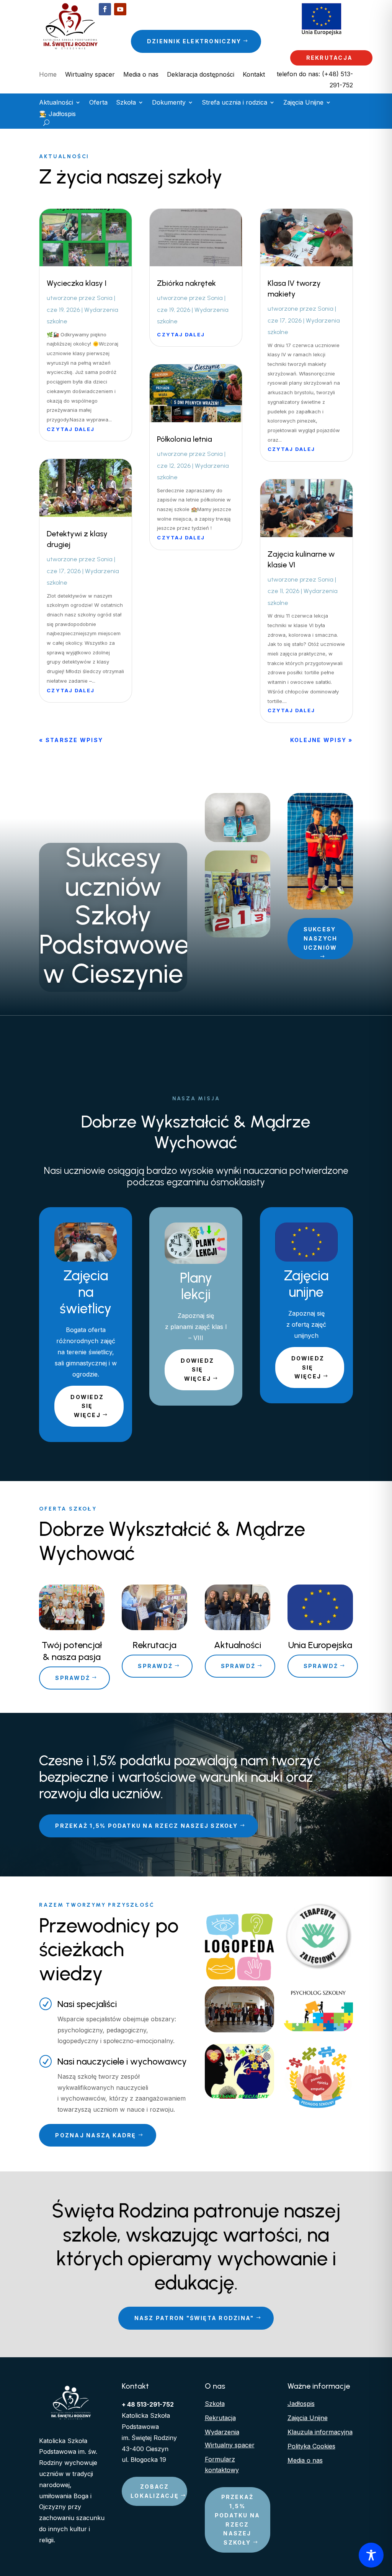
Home (48, 75)
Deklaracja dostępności (201, 75)
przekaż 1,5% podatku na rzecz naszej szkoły (146, 1826)
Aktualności (56, 103)
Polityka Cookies (311, 2446)
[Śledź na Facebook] (105, 9)
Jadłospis (301, 2404)
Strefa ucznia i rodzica (234, 103)
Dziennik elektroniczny (194, 41)
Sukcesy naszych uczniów (321, 938)
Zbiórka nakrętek (186, 283)
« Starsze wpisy (71, 740)
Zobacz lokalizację (155, 2491)
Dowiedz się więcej (87, 1406)
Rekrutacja (220, 2418)
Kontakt (254, 75)
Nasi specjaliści (87, 2004)
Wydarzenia (222, 2432)
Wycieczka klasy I (77, 283)
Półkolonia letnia (185, 439)
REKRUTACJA (329, 58)
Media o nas (141, 75)
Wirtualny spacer (90, 75)
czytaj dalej (71, 429)
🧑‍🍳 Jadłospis (57, 114)
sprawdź (73, 1678)
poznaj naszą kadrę (96, 2135)
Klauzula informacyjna (320, 2432)
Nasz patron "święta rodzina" (194, 2318)
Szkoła (126, 103)
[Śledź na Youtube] (120, 9)
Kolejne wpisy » (322, 740)
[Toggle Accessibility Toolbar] (371, 2555)
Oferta (98, 103)
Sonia (105, 298)
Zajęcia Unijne (303, 103)
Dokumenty (169, 103)
